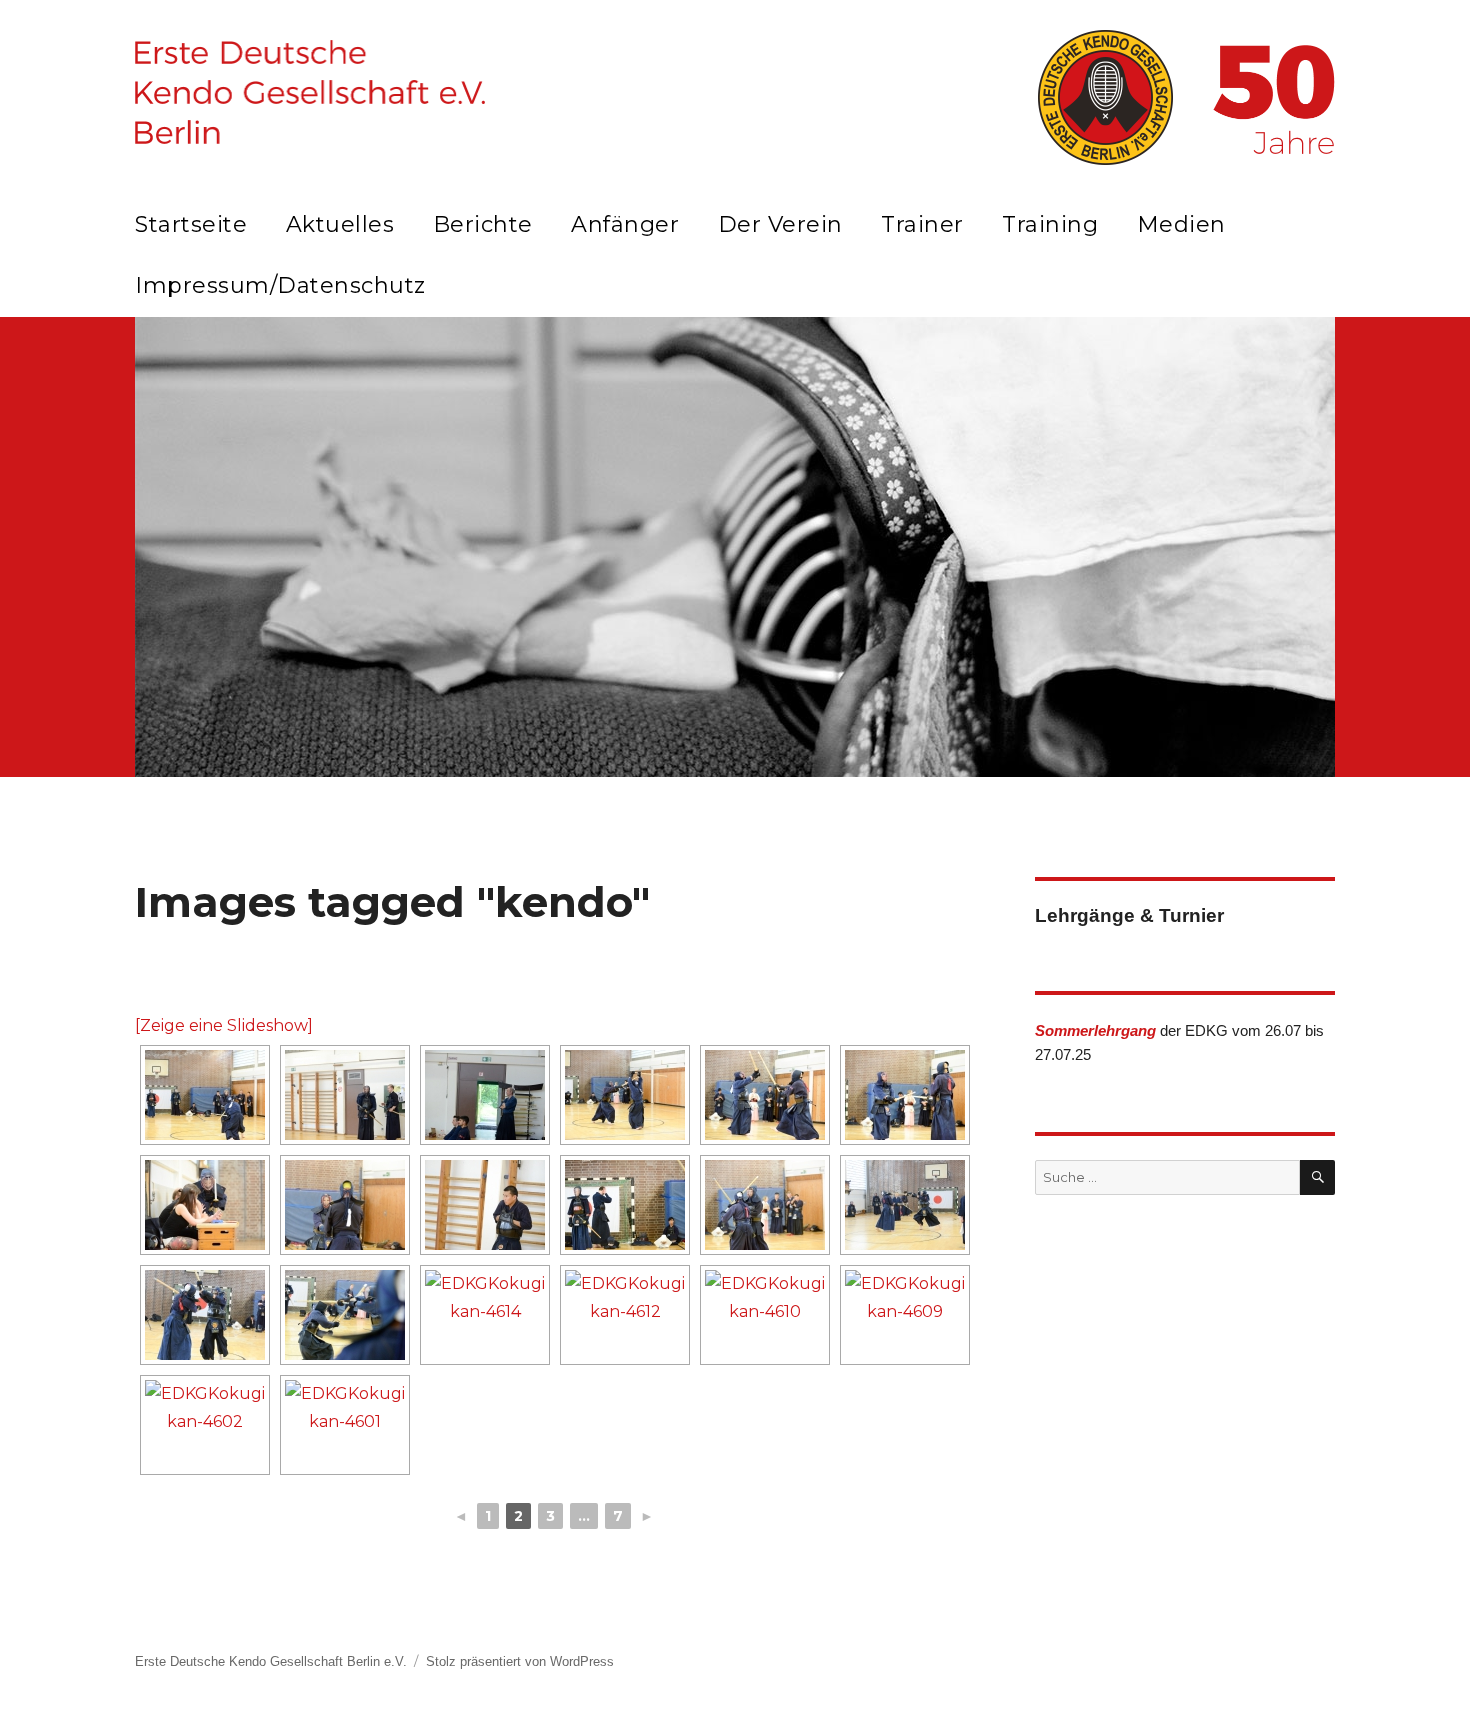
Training (1050, 224)
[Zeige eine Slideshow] (224, 1025)
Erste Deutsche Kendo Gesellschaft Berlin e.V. (271, 1661)
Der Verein (780, 224)
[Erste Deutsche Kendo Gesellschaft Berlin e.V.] (310, 92)
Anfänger (625, 224)
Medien (1181, 224)
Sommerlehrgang (1095, 1030)
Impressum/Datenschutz (280, 285)
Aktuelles (340, 224)
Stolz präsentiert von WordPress (520, 1661)
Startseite (191, 224)
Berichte (483, 224)
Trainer (922, 224)
